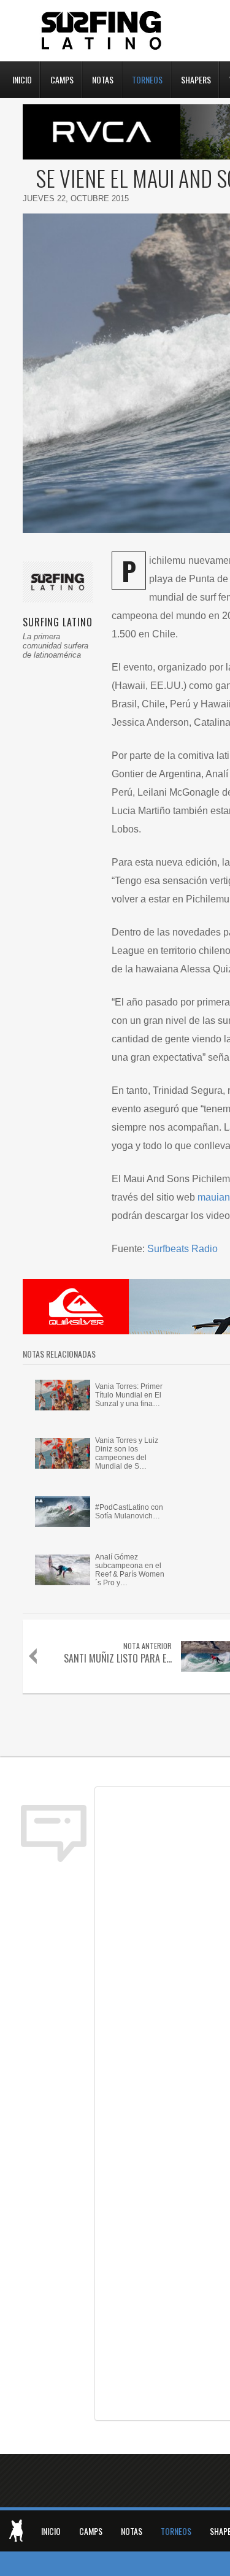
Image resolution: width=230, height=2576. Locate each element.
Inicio (22, 79)
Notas (103, 79)
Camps (62, 79)
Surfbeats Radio (182, 1249)
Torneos (147, 79)
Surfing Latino (102, 31)
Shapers (196, 79)
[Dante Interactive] (16, 2531)
